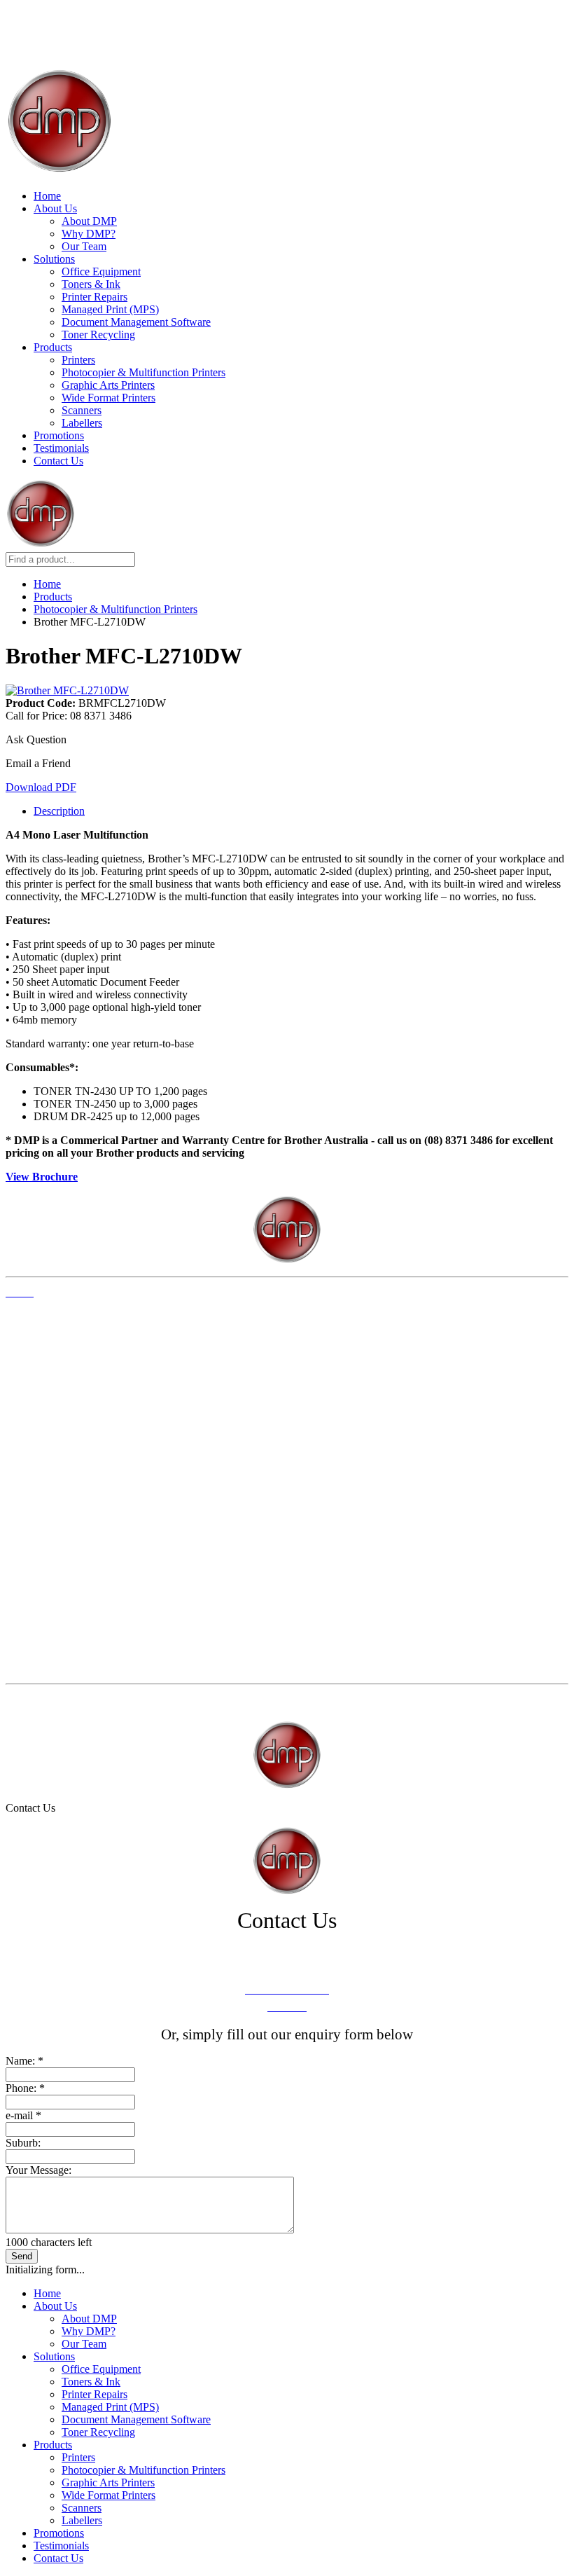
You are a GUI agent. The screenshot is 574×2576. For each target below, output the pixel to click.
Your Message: (38, 2170)
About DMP (89, 221)
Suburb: (23, 2143)
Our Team (84, 246)
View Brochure (42, 1177)
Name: (24, 2061)
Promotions (59, 435)
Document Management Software (136, 322)
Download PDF (41, 787)
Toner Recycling (98, 335)
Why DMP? (89, 234)
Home (47, 196)
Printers (78, 360)
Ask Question (36, 739)
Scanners (82, 410)
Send (22, 2256)
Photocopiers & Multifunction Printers (78, 1537)
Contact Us (58, 461)
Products (53, 347)
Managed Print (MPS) (110, 309)
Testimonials (61, 448)
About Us (55, 208)
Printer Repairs (94, 297)
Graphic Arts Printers (108, 385)
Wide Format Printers (108, 398)
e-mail (23, 2115)
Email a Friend (38, 763)
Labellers (82, 423)
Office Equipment (101, 271)
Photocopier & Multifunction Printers (143, 372)
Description (59, 811)
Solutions (54, 259)
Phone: (25, 2088)
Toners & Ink (91, 284)
